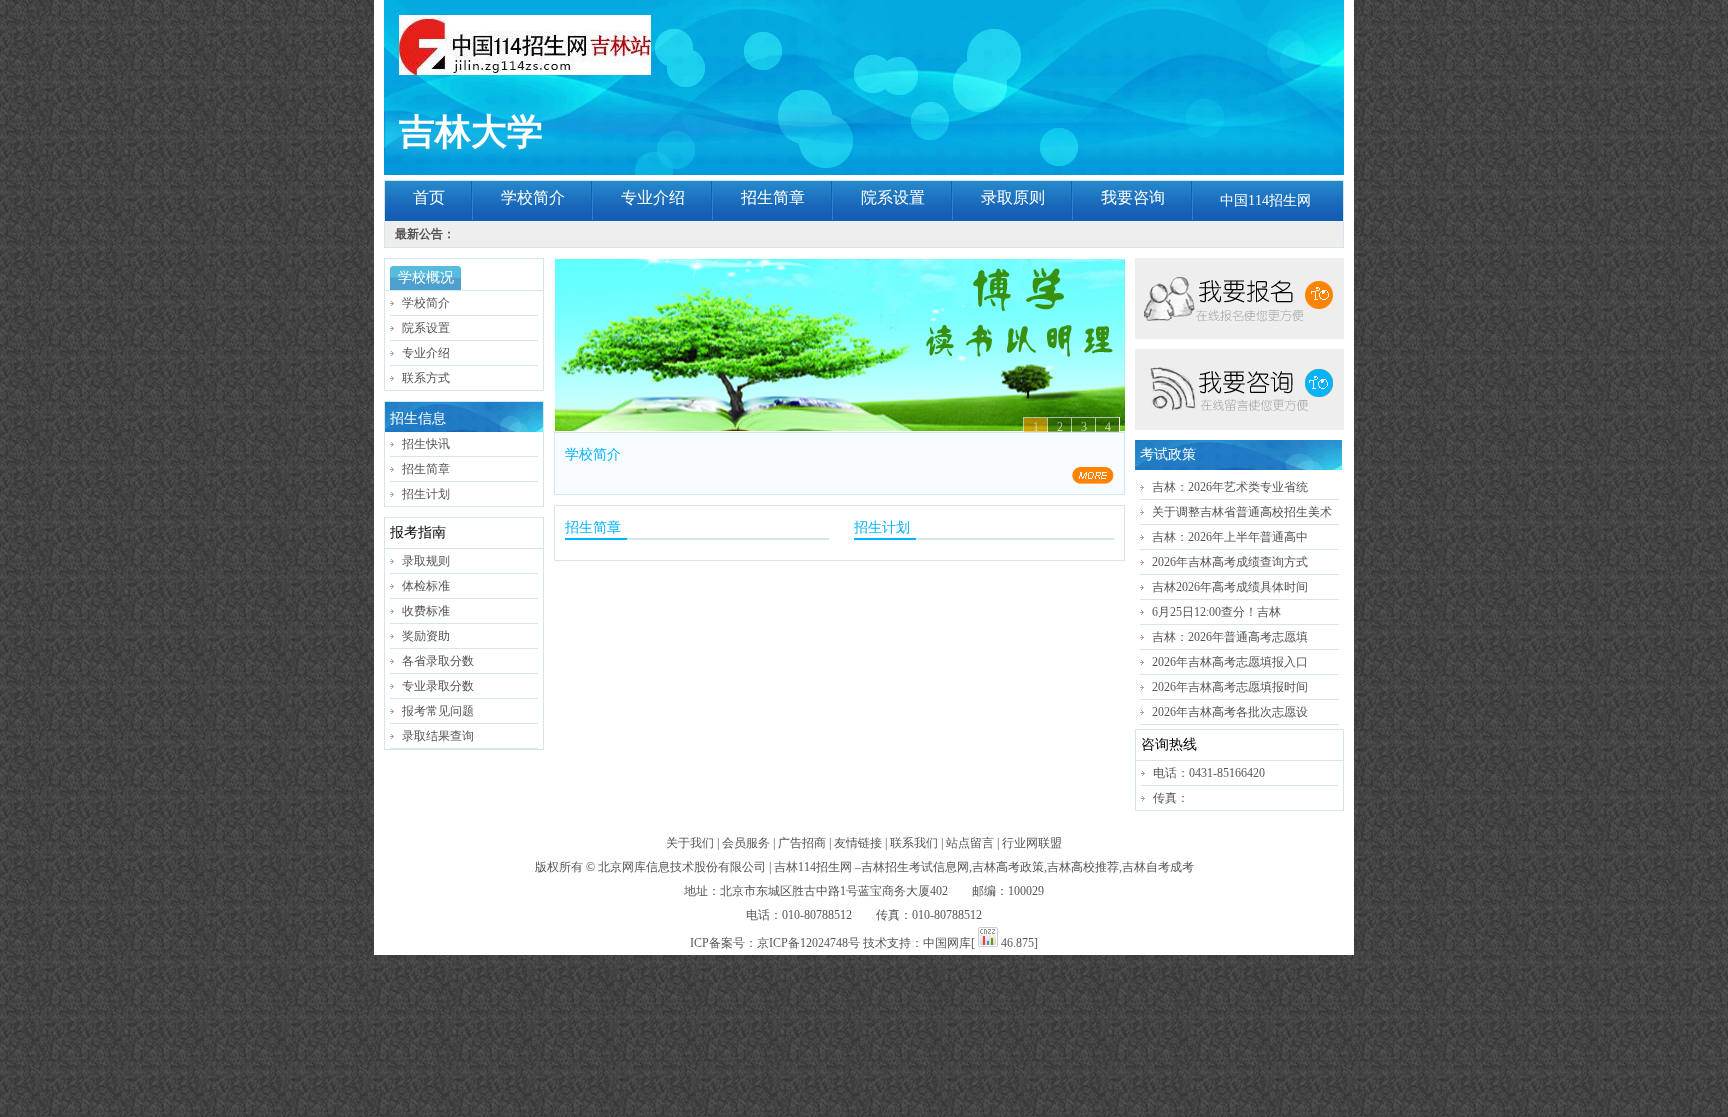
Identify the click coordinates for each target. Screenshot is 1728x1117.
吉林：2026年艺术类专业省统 (1230, 487)
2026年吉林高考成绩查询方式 (1230, 562)
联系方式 (426, 378)
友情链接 (858, 843)
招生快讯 (426, 444)
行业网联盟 (1032, 843)
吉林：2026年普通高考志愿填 (1230, 637)
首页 (429, 197)
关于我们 (690, 843)
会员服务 (746, 843)
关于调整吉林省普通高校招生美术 (1242, 512)
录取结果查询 (438, 736)
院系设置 (893, 197)
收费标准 (426, 611)
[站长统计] (988, 943)
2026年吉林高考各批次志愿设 (1230, 712)
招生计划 (426, 494)
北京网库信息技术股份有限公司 (682, 867)
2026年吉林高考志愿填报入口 (1230, 662)
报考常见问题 (438, 711)
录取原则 (1013, 197)
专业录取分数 (438, 686)
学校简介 (533, 197)
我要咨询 (1133, 197)
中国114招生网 (1265, 200)
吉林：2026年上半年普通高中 (1230, 537)
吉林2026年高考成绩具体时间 (1230, 587)
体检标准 (426, 586)
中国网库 (947, 943)
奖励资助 (426, 636)
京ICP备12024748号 (808, 943)
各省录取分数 (438, 661)
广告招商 (802, 843)
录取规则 (426, 561)
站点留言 (970, 843)
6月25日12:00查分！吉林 (1216, 612)
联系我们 (914, 843)
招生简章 (773, 197)
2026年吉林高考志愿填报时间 (1230, 687)
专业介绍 (653, 197)
